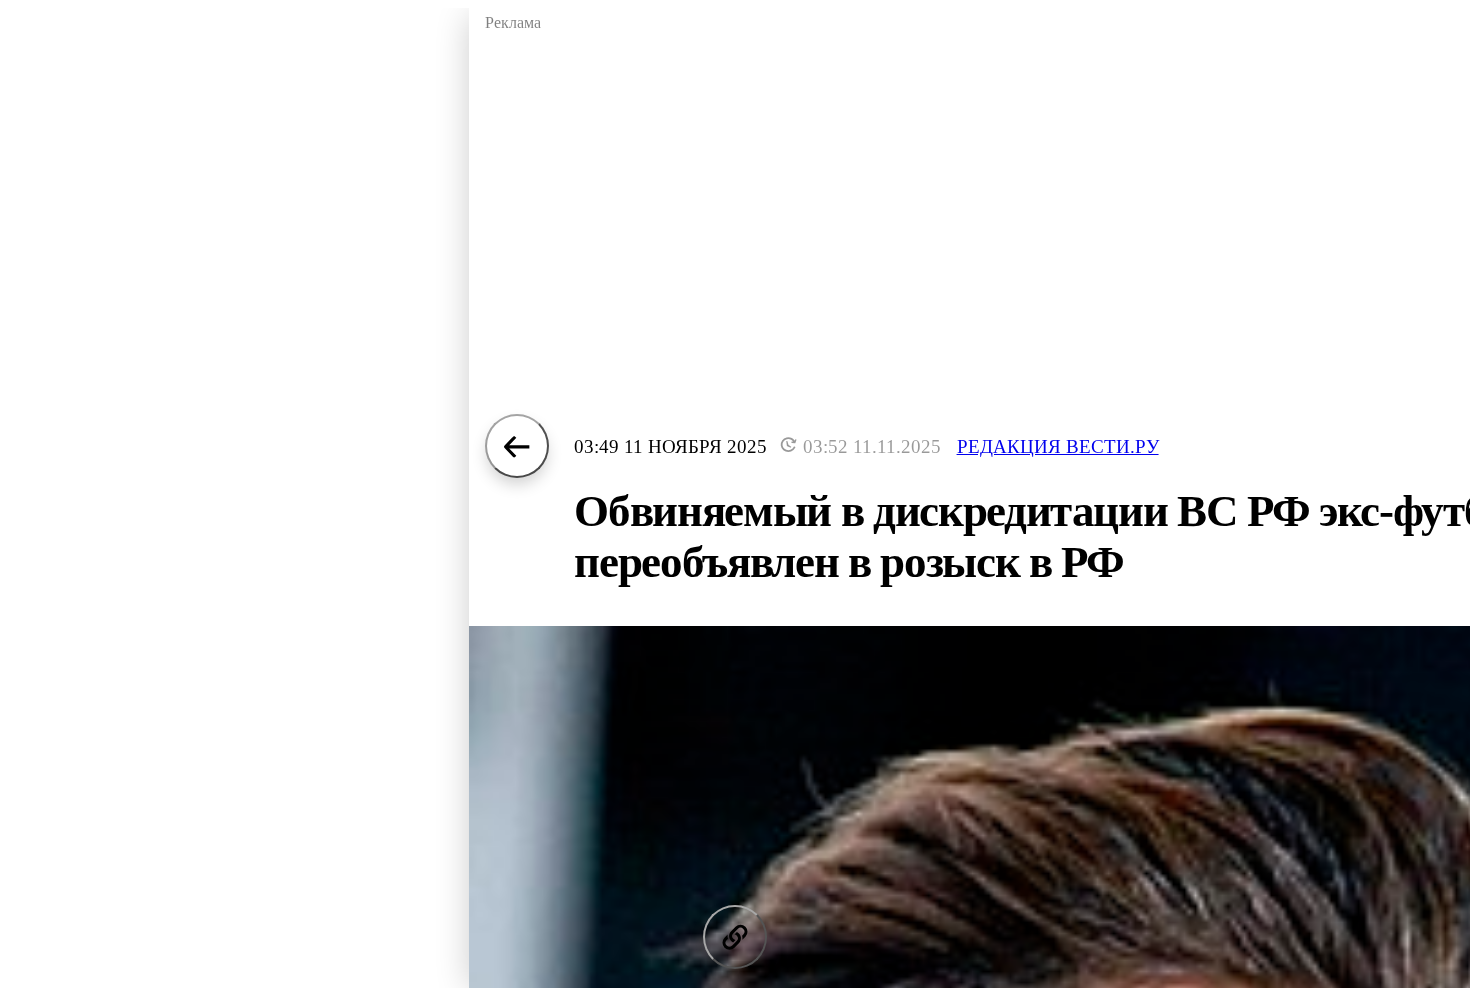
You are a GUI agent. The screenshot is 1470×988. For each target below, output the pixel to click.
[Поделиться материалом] (735, 937)
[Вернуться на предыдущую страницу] (517, 446)
